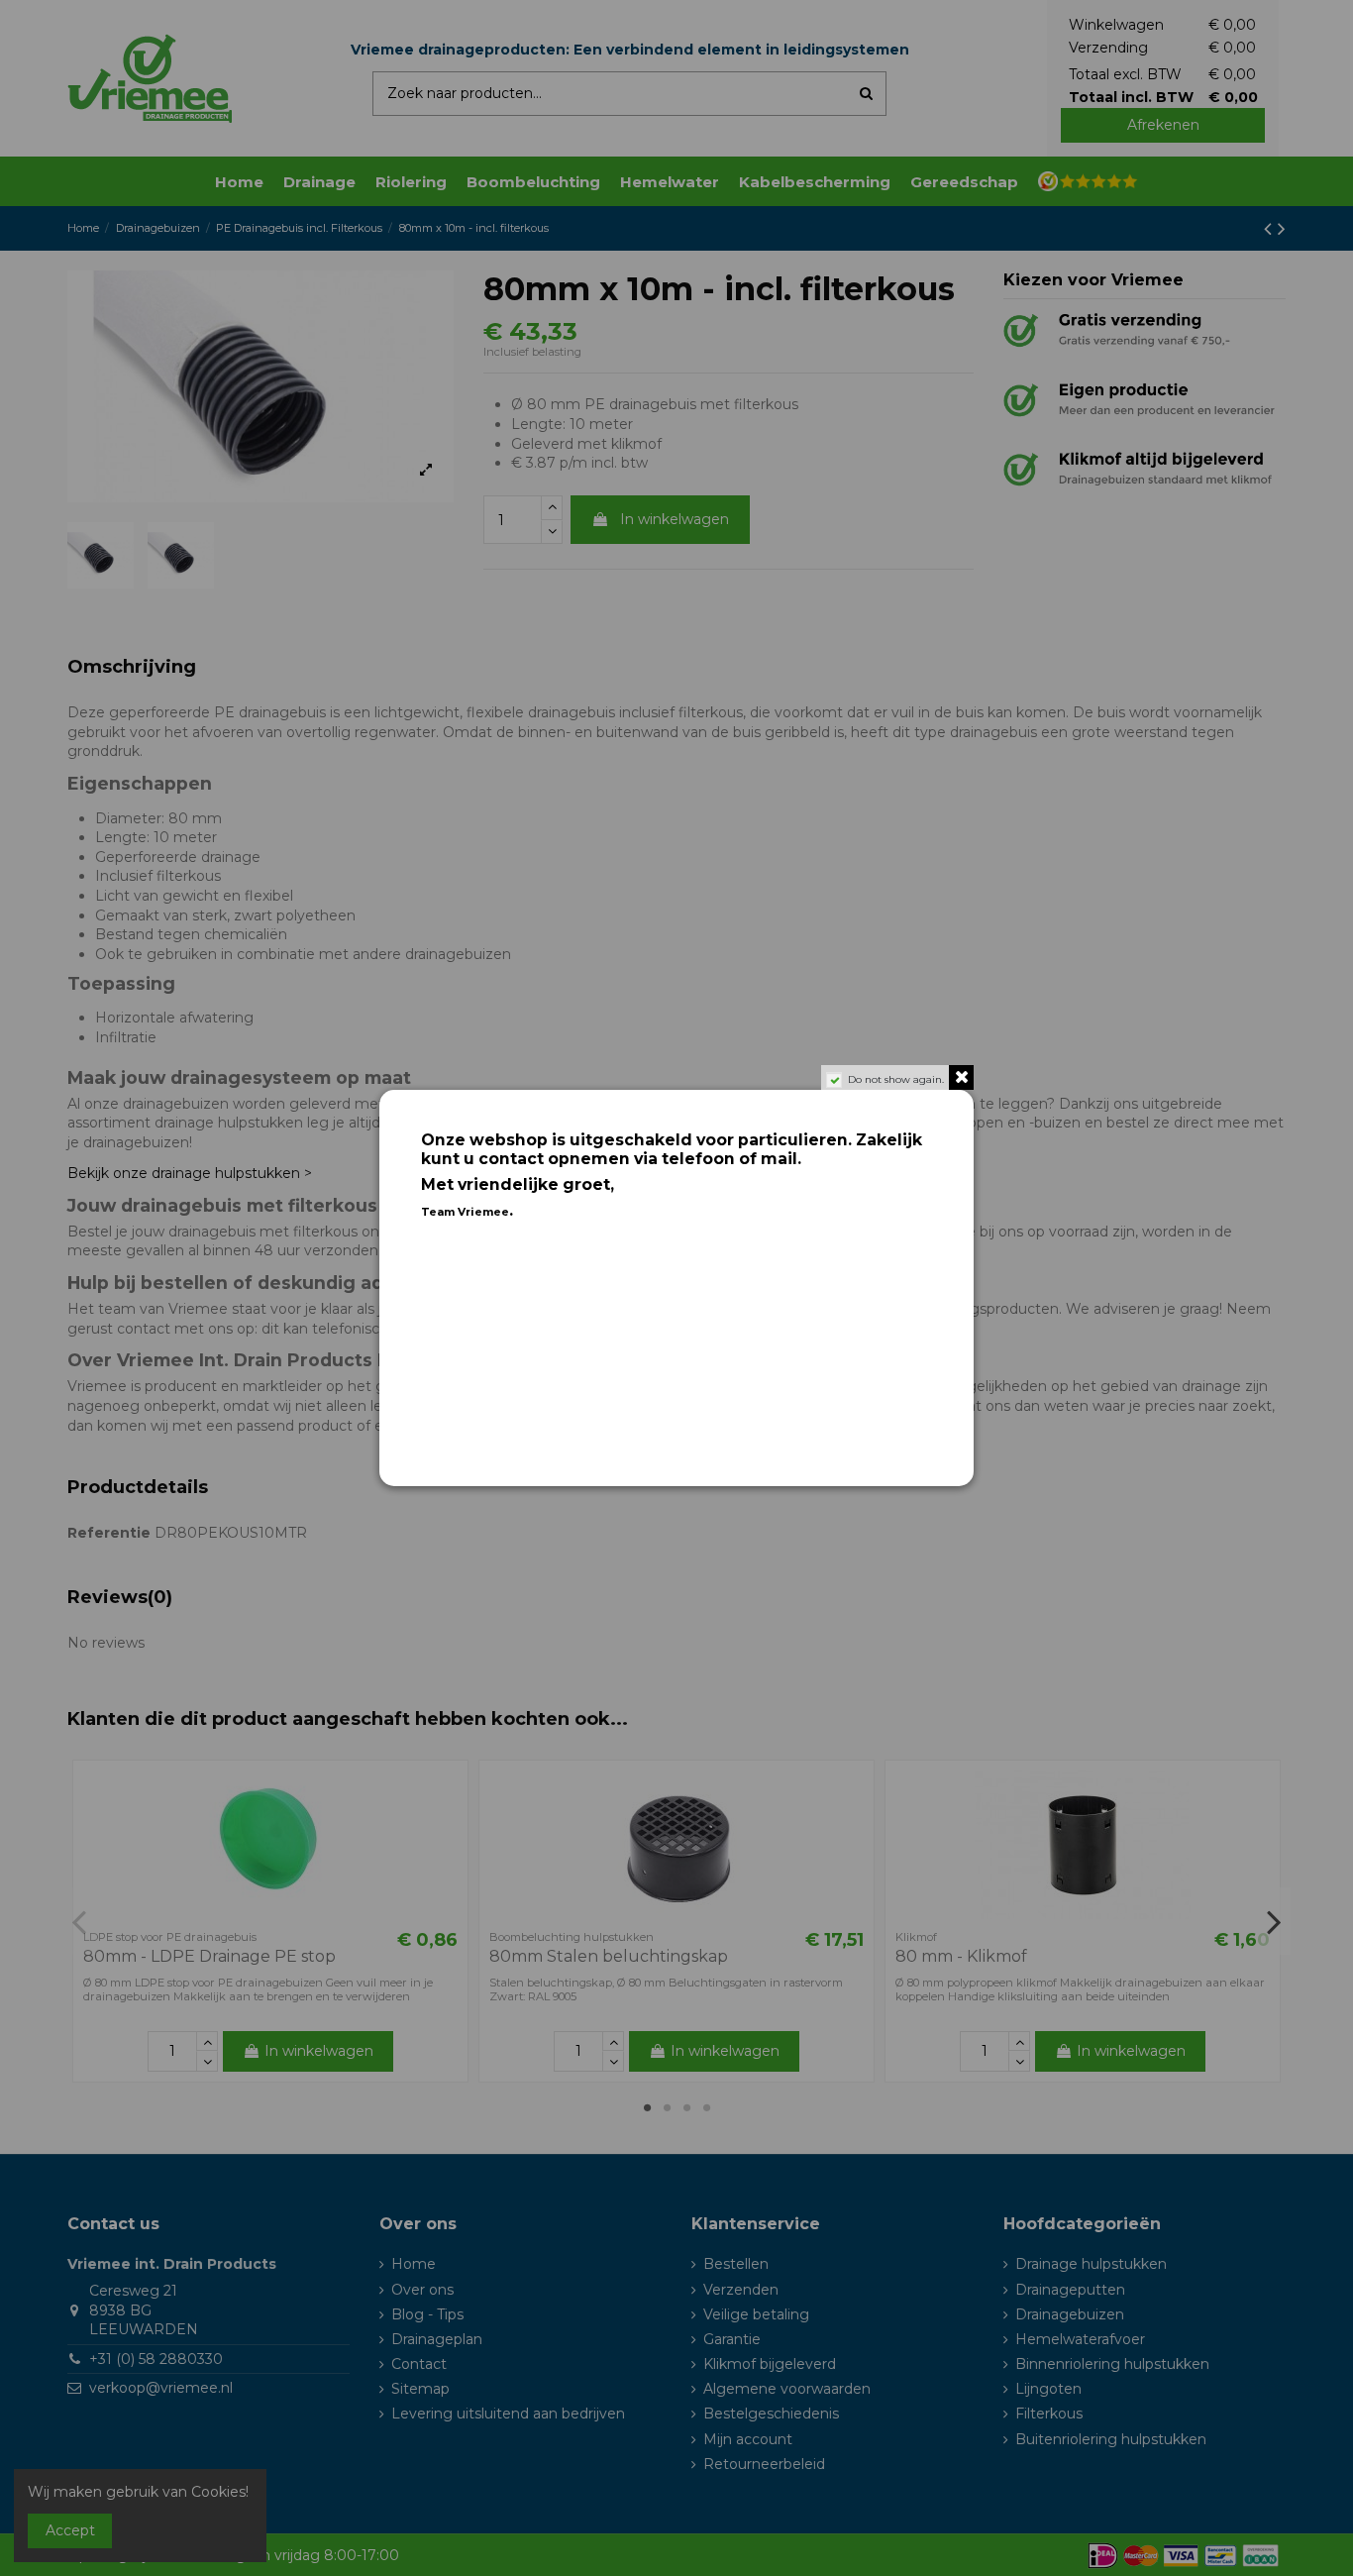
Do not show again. (896, 1079)
